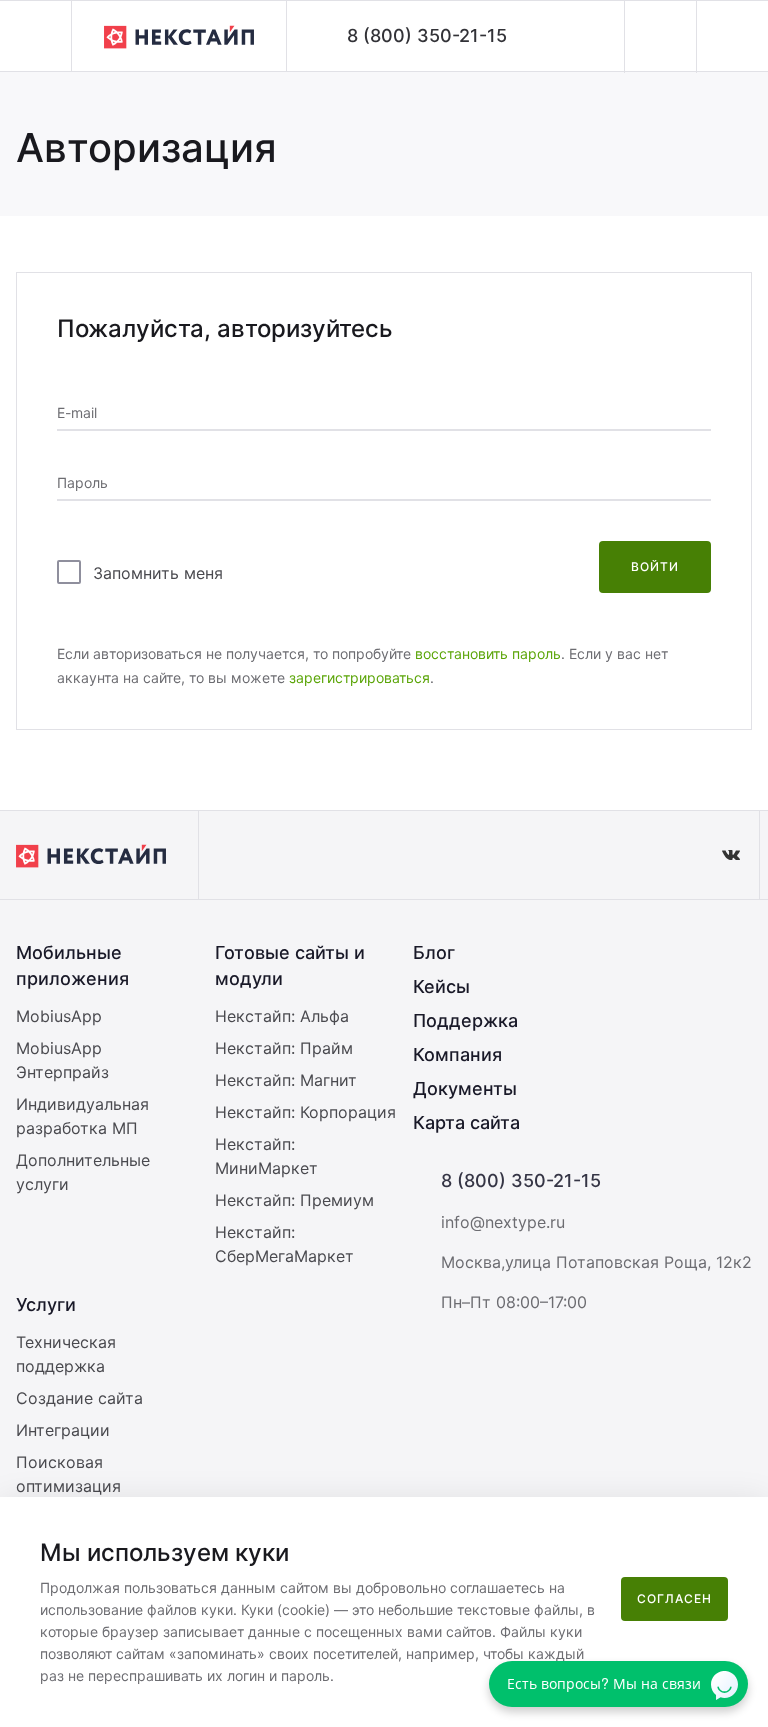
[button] (35, 36)
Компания (457, 1054)
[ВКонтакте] (731, 855)
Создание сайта (79, 1398)
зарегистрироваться (359, 677)
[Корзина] (732, 37)
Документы (465, 1088)
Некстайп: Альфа (282, 1016)
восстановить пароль (488, 653)
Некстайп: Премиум (294, 1200)
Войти (655, 566)
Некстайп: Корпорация (305, 1112)
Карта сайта (466, 1122)
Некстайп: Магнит (286, 1080)
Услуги (46, 1304)
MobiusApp (59, 1016)
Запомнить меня (158, 573)
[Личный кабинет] (660, 37)
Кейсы (441, 986)
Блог (434, 952)
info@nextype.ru (503, 1222)
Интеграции (63, 1430)
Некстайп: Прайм (284, 1048)
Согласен (674, 1598)
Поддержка (465, 1020)
